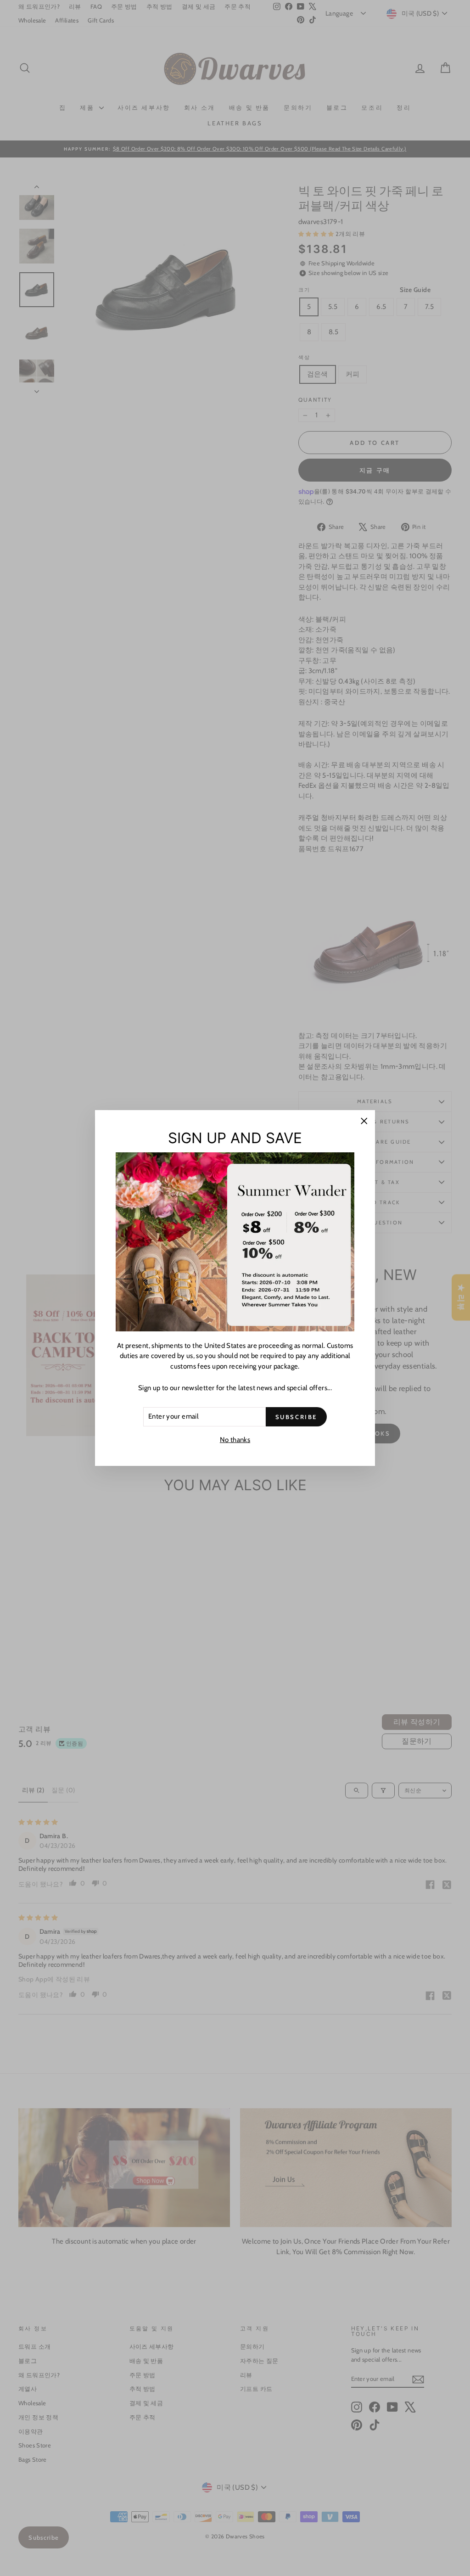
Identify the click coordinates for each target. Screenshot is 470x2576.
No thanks (235, 1440)
